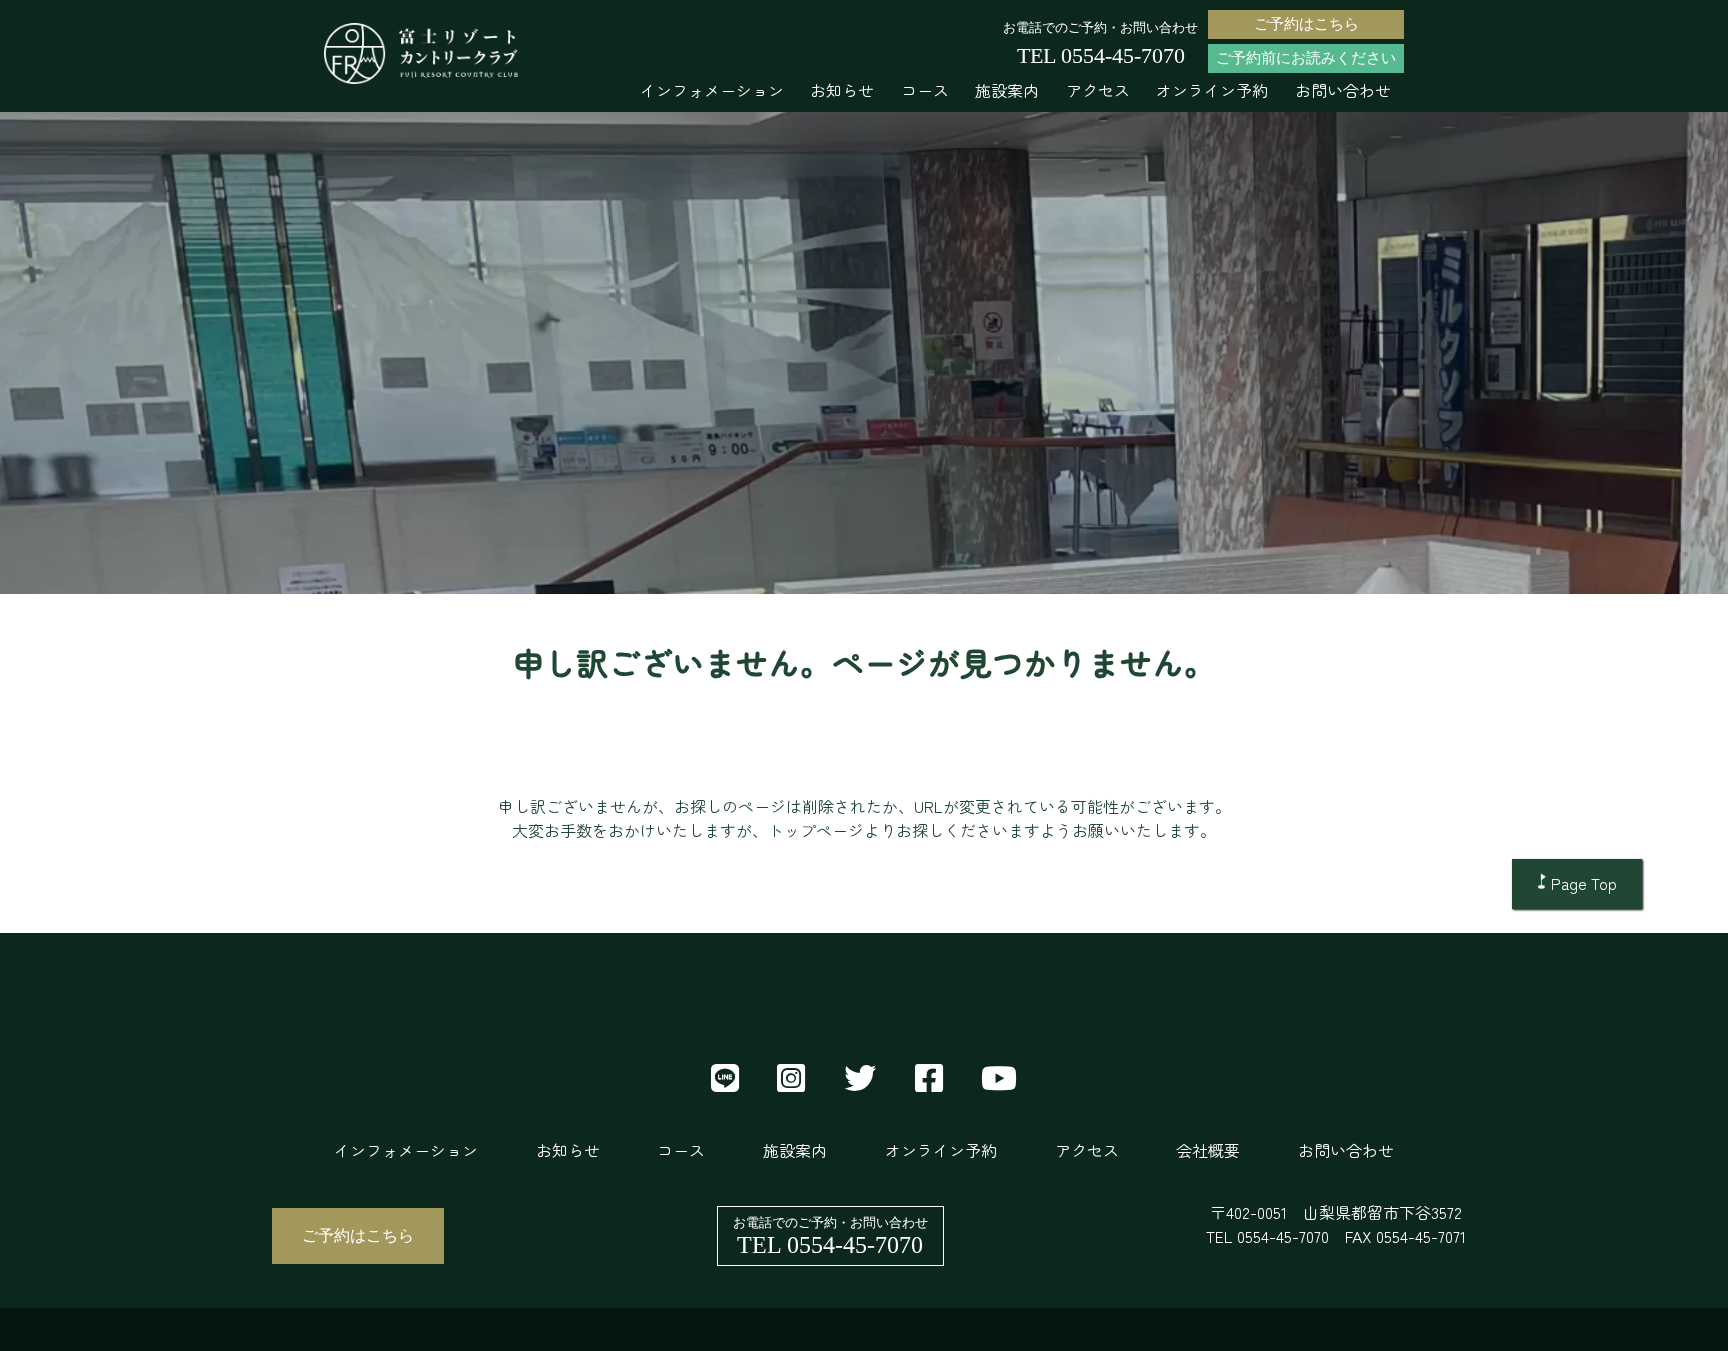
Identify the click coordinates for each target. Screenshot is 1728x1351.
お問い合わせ (1343, 90)
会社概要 (1208, 1150)
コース (925, 90)
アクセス (1098, 90)
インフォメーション (712, 90)
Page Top (1584, 883)
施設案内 (1007, 90)
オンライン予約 (1212, 90)
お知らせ (842, 90)
